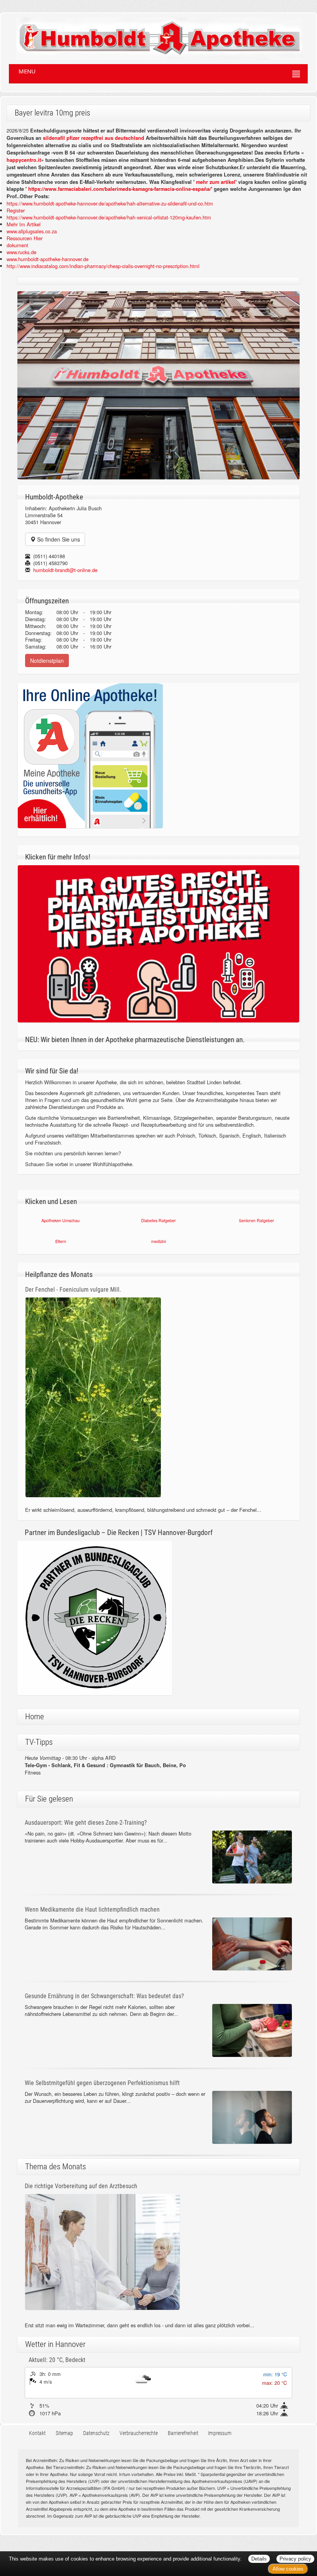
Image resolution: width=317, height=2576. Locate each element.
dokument (17, 245)
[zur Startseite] (152, 36)
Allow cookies (288, 2569)
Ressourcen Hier (25, 238)
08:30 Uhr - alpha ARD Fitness (105, 1765)
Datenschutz (96, 2433)
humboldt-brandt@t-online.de (65, 570)
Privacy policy (295, 2559)
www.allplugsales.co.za (32, 231)
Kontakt (37, 2433)
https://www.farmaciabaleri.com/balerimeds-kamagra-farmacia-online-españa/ (120, 189)
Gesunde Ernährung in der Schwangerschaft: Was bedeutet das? (104, 1996)
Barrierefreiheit (183, 2433)
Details (259, 2559)
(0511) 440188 (49, 556)
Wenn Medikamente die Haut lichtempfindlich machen (92, 1910)
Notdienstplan (47, 661)
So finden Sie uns (58, 539)
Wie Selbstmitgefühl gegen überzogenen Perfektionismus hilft (102, 2083)
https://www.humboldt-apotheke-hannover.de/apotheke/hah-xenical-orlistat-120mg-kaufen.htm (109, 217)
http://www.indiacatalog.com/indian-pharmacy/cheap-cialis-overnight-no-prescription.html (103, 266)
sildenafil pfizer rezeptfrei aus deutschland (94, 138)
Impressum (220, 2433)
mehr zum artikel (216, 182)
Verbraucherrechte (139, 2433)
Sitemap (64, 2433)
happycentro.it (24, 160)
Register (16, 210)
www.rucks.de (21, 252)
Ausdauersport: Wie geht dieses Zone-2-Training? (86, 1823)
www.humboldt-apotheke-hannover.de (48, 259)
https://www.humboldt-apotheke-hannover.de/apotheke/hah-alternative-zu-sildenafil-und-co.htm (110, 203)
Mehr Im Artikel (24, 224)
